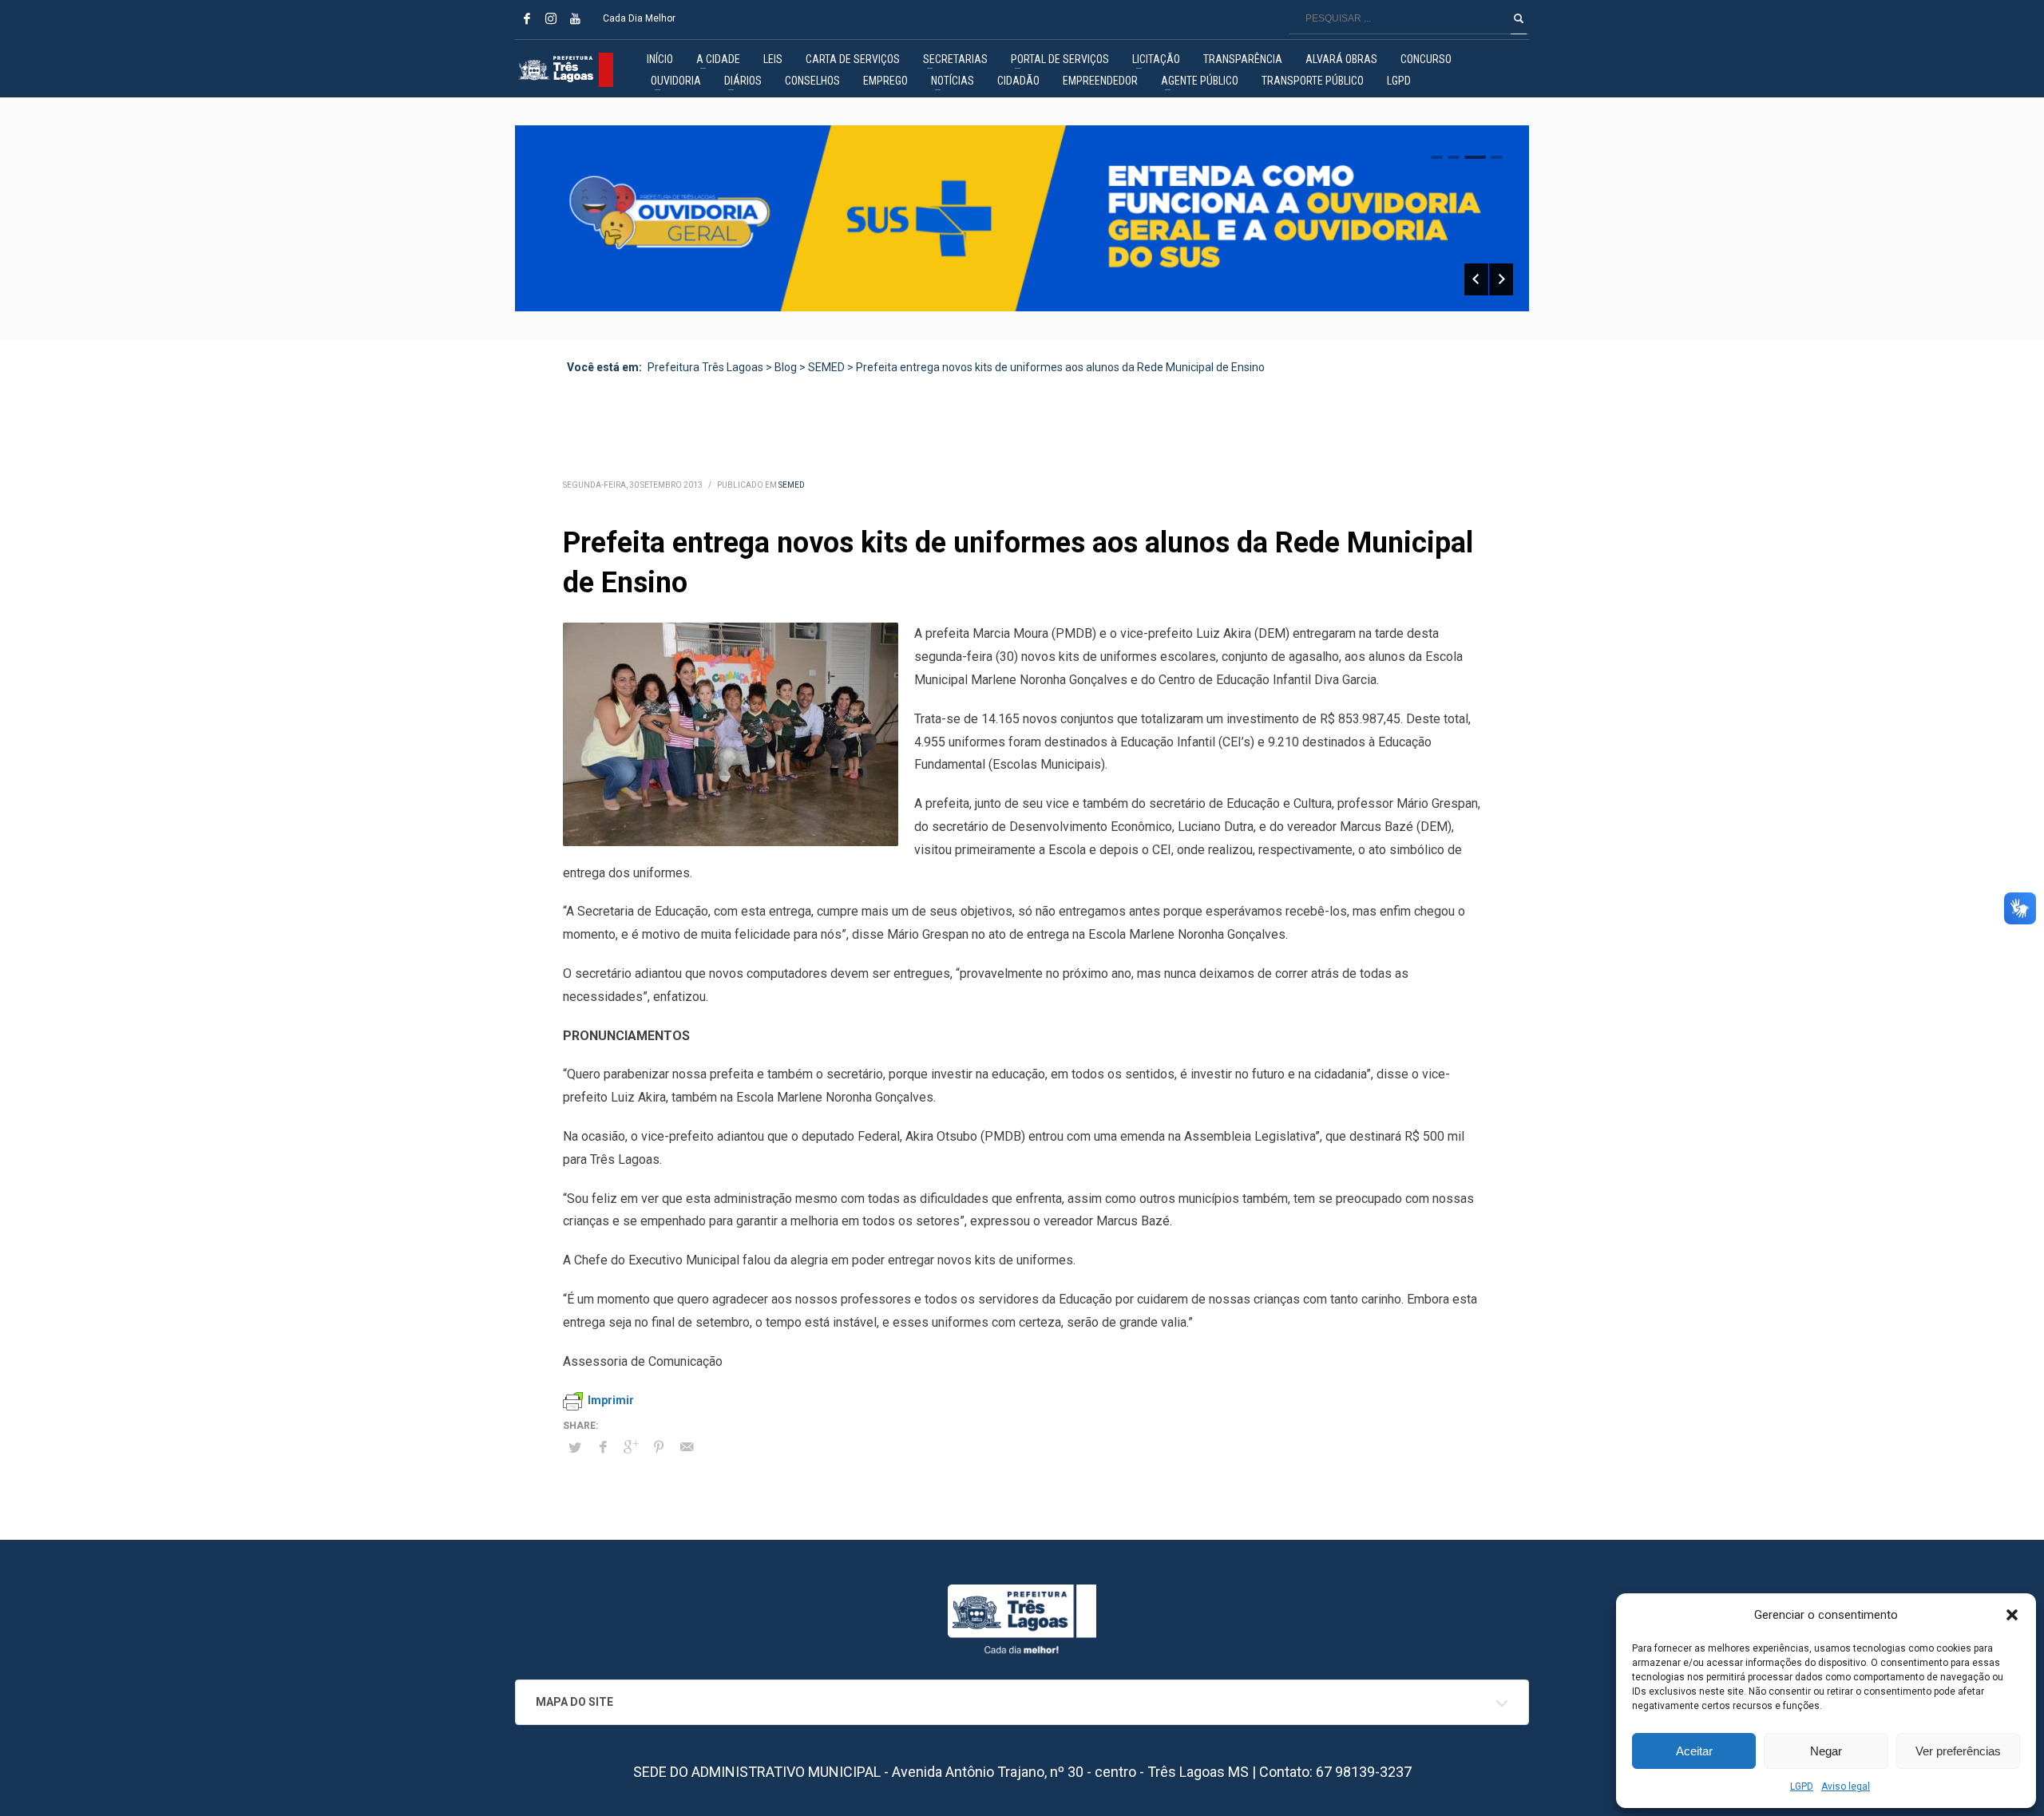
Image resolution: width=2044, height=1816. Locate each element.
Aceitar (1694, 1751)
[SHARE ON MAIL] (687, 1447)
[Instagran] (551, 18)
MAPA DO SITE (574, 1702)
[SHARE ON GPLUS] (631, 1447)
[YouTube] (575, 18)
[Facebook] (527, 18)
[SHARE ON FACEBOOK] (603, 1447)
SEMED (792, 485)
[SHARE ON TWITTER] (575, 1448)
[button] (2012, 1615)
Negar (1826, 1751)
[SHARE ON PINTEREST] (659, 1447)
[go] (1519, 18)
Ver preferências (1958, 1751)
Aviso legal (1846, 1786)
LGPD (1802, 1786)
